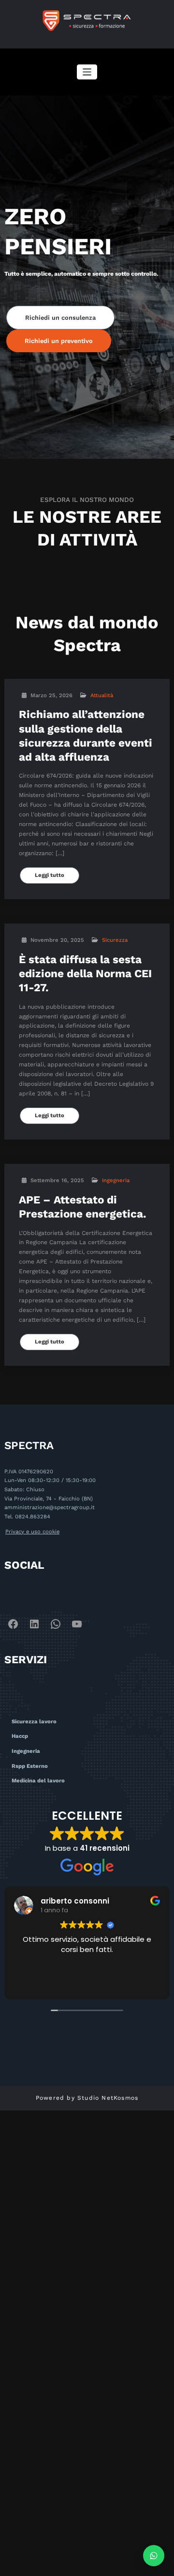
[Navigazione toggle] (87, 72)
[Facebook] (13, 1624)
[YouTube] (77, 1624)
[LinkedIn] (34, 1624)
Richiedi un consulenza (60, 318)
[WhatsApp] (56, 1624)
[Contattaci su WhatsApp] (154, 2556)
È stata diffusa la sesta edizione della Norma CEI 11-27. (85, 974)
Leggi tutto (50, 875)
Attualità (102, 695)
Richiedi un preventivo (59, 341)
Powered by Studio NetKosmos (87, 2098)
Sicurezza (115, 940)
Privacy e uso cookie (32, 1532)
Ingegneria (116, 1180)
